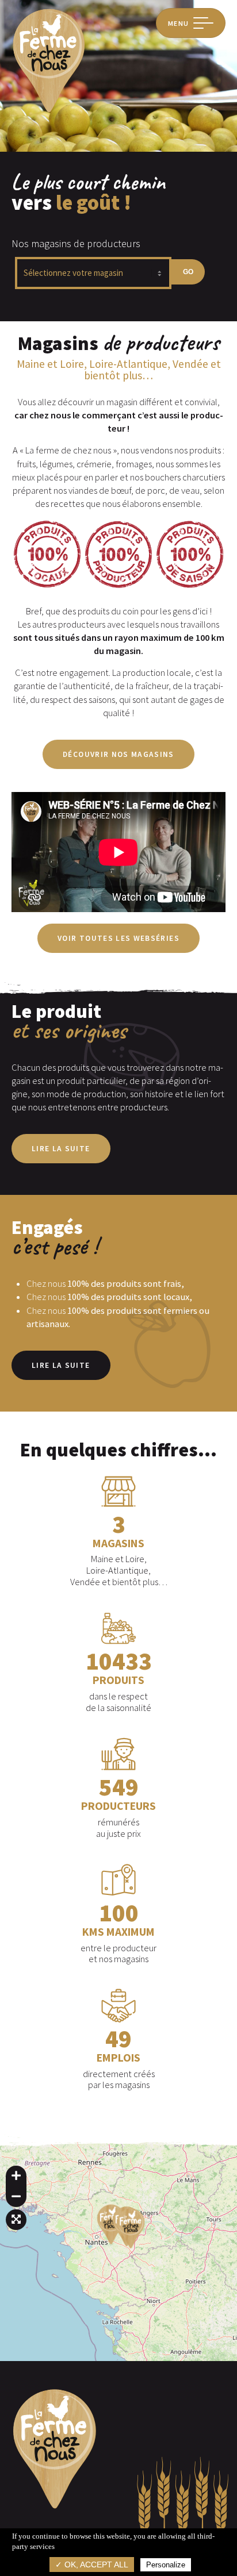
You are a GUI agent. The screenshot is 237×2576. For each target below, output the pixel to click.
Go (188, 272)
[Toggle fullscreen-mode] (16, 2220)
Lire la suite (61, 1149)
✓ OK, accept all (92, 2565)
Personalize (166, 2565)
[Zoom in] (16, 2176)
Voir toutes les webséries (118, 938)
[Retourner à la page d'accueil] (49, 111)
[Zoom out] (16, 2197)
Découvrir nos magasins (118, 754)
